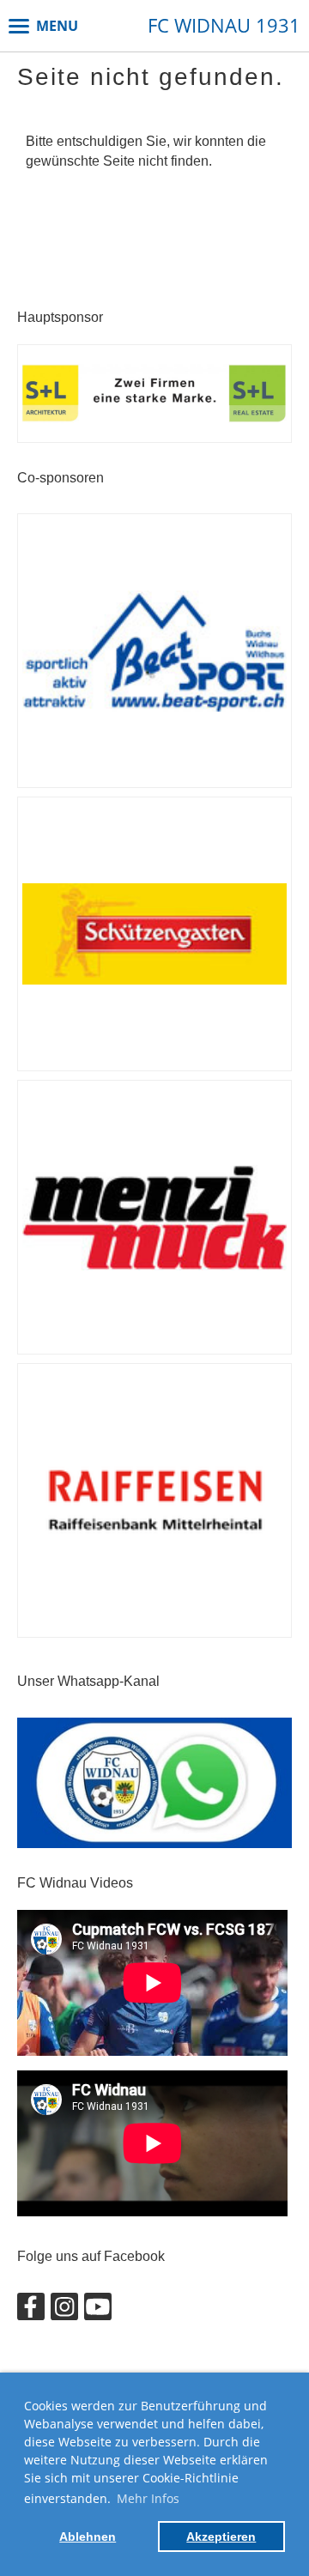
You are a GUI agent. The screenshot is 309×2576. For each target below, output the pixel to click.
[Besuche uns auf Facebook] (31, 2311)
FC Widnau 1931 (224, 25)
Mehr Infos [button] (148, 2498)
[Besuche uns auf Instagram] (64, 2311)
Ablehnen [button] (88, 2537)
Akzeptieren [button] (221, 2537)
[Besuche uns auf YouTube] (98, 2311)
